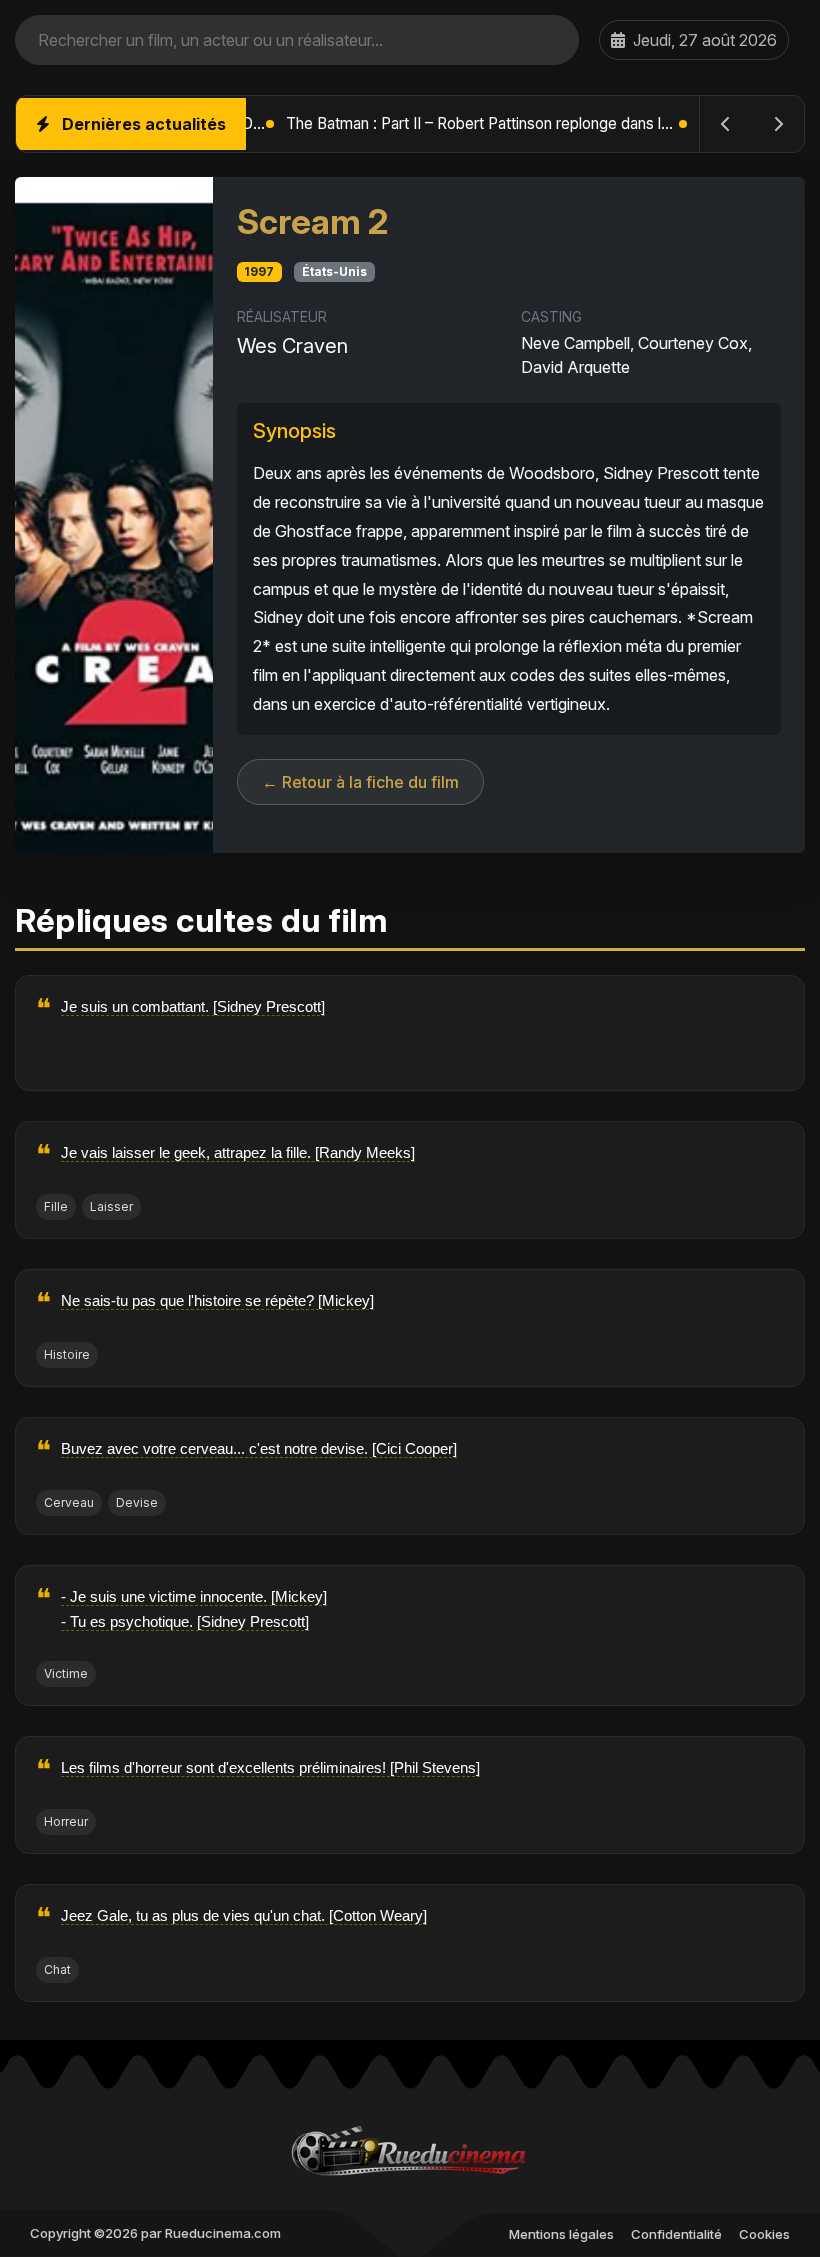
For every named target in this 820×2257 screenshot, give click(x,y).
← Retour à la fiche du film (360, 782)
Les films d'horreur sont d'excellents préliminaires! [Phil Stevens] (270, 1767)
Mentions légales (561, 2234)
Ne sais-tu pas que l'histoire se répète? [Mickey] (217, 1300)
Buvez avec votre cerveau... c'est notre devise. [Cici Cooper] (259, 1448)
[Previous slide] (726, 124)
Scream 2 (312, 221)
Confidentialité (676, 2234)
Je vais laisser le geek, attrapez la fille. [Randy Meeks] (238, 1152)
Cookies (764, 2234)
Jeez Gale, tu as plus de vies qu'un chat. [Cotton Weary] (244, 1915)
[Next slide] (778, 124)
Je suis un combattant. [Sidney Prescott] (193, 1006)
